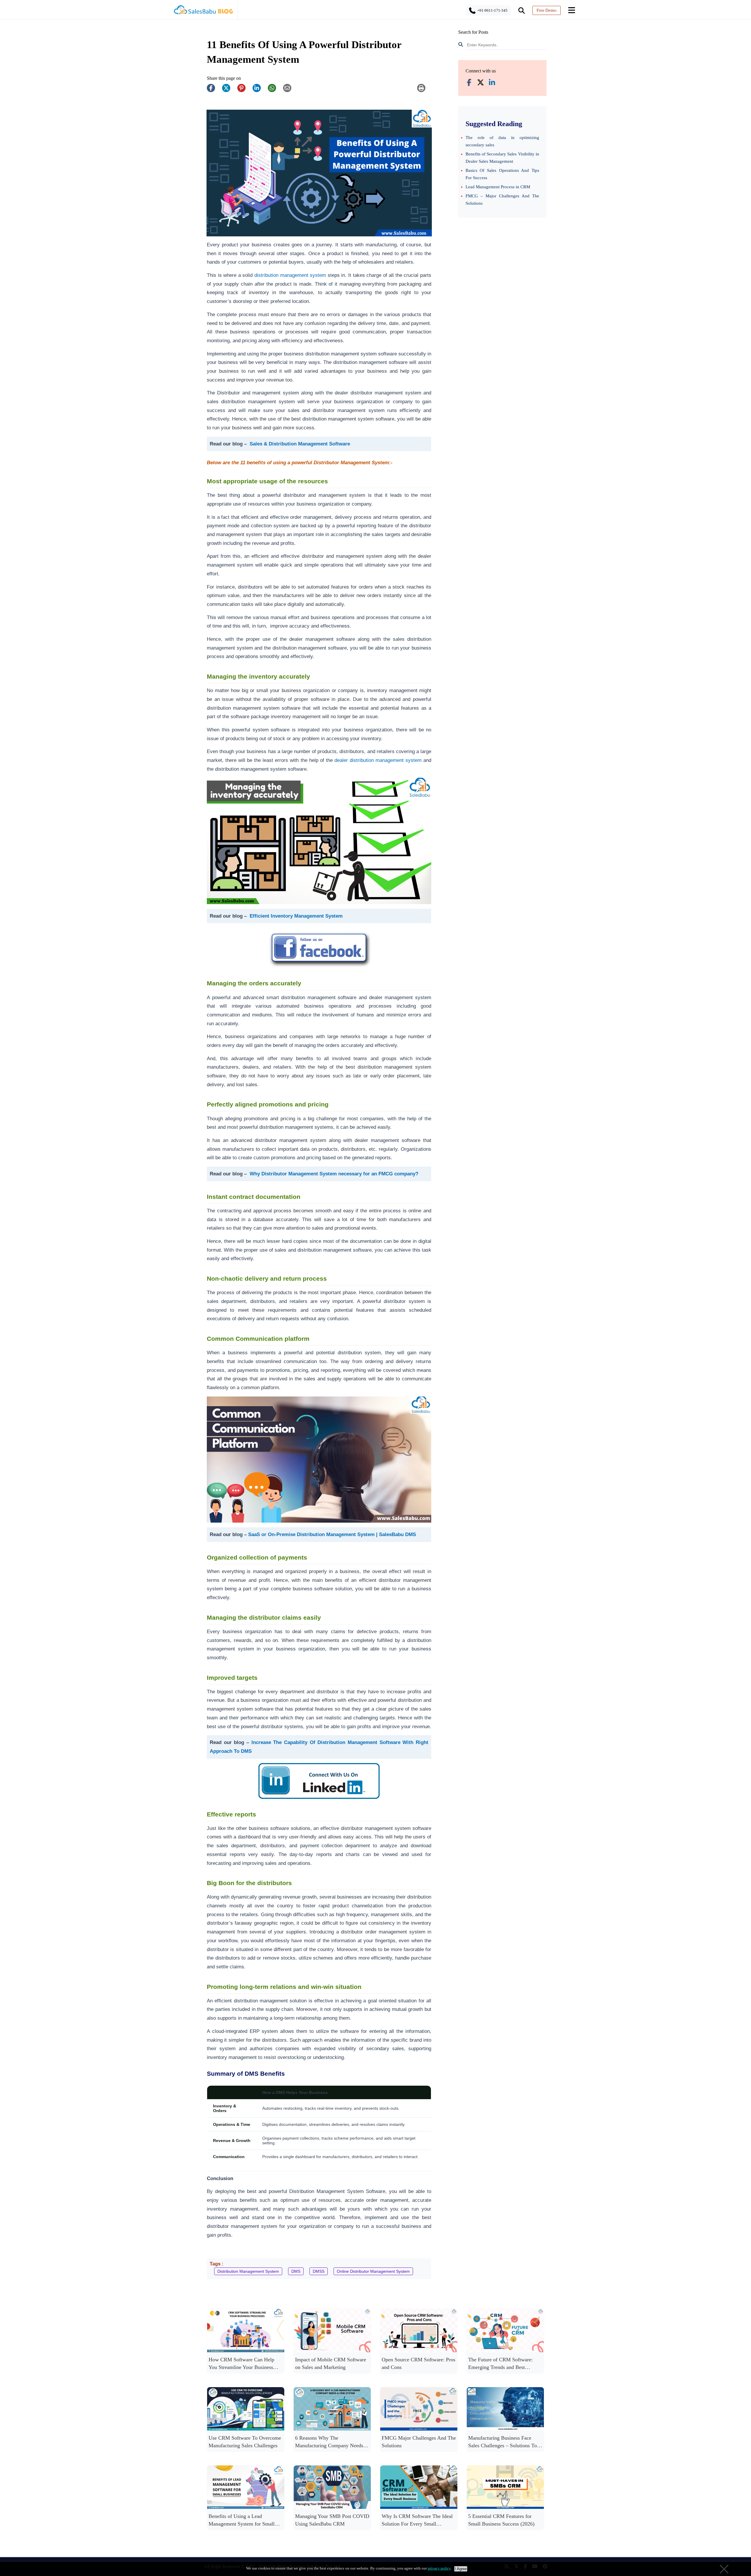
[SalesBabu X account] (481, 83)
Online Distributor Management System (373, 2271)
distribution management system (290, 275)
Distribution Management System (248, 2271)
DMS (296, 2271)
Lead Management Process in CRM (498, 187)
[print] (424, 91)
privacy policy (439, 2568)
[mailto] (290, 91)
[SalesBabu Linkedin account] (492, 83)
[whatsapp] (275, 91)
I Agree (461, 2569)
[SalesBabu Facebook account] (469, 83)
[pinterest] (244, 91)
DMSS (319, 2271)
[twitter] (229, 91)
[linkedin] (260, 91)
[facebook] (214, 91)
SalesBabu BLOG (203, 12)
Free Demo (547, 10)
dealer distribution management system (378, 760)
